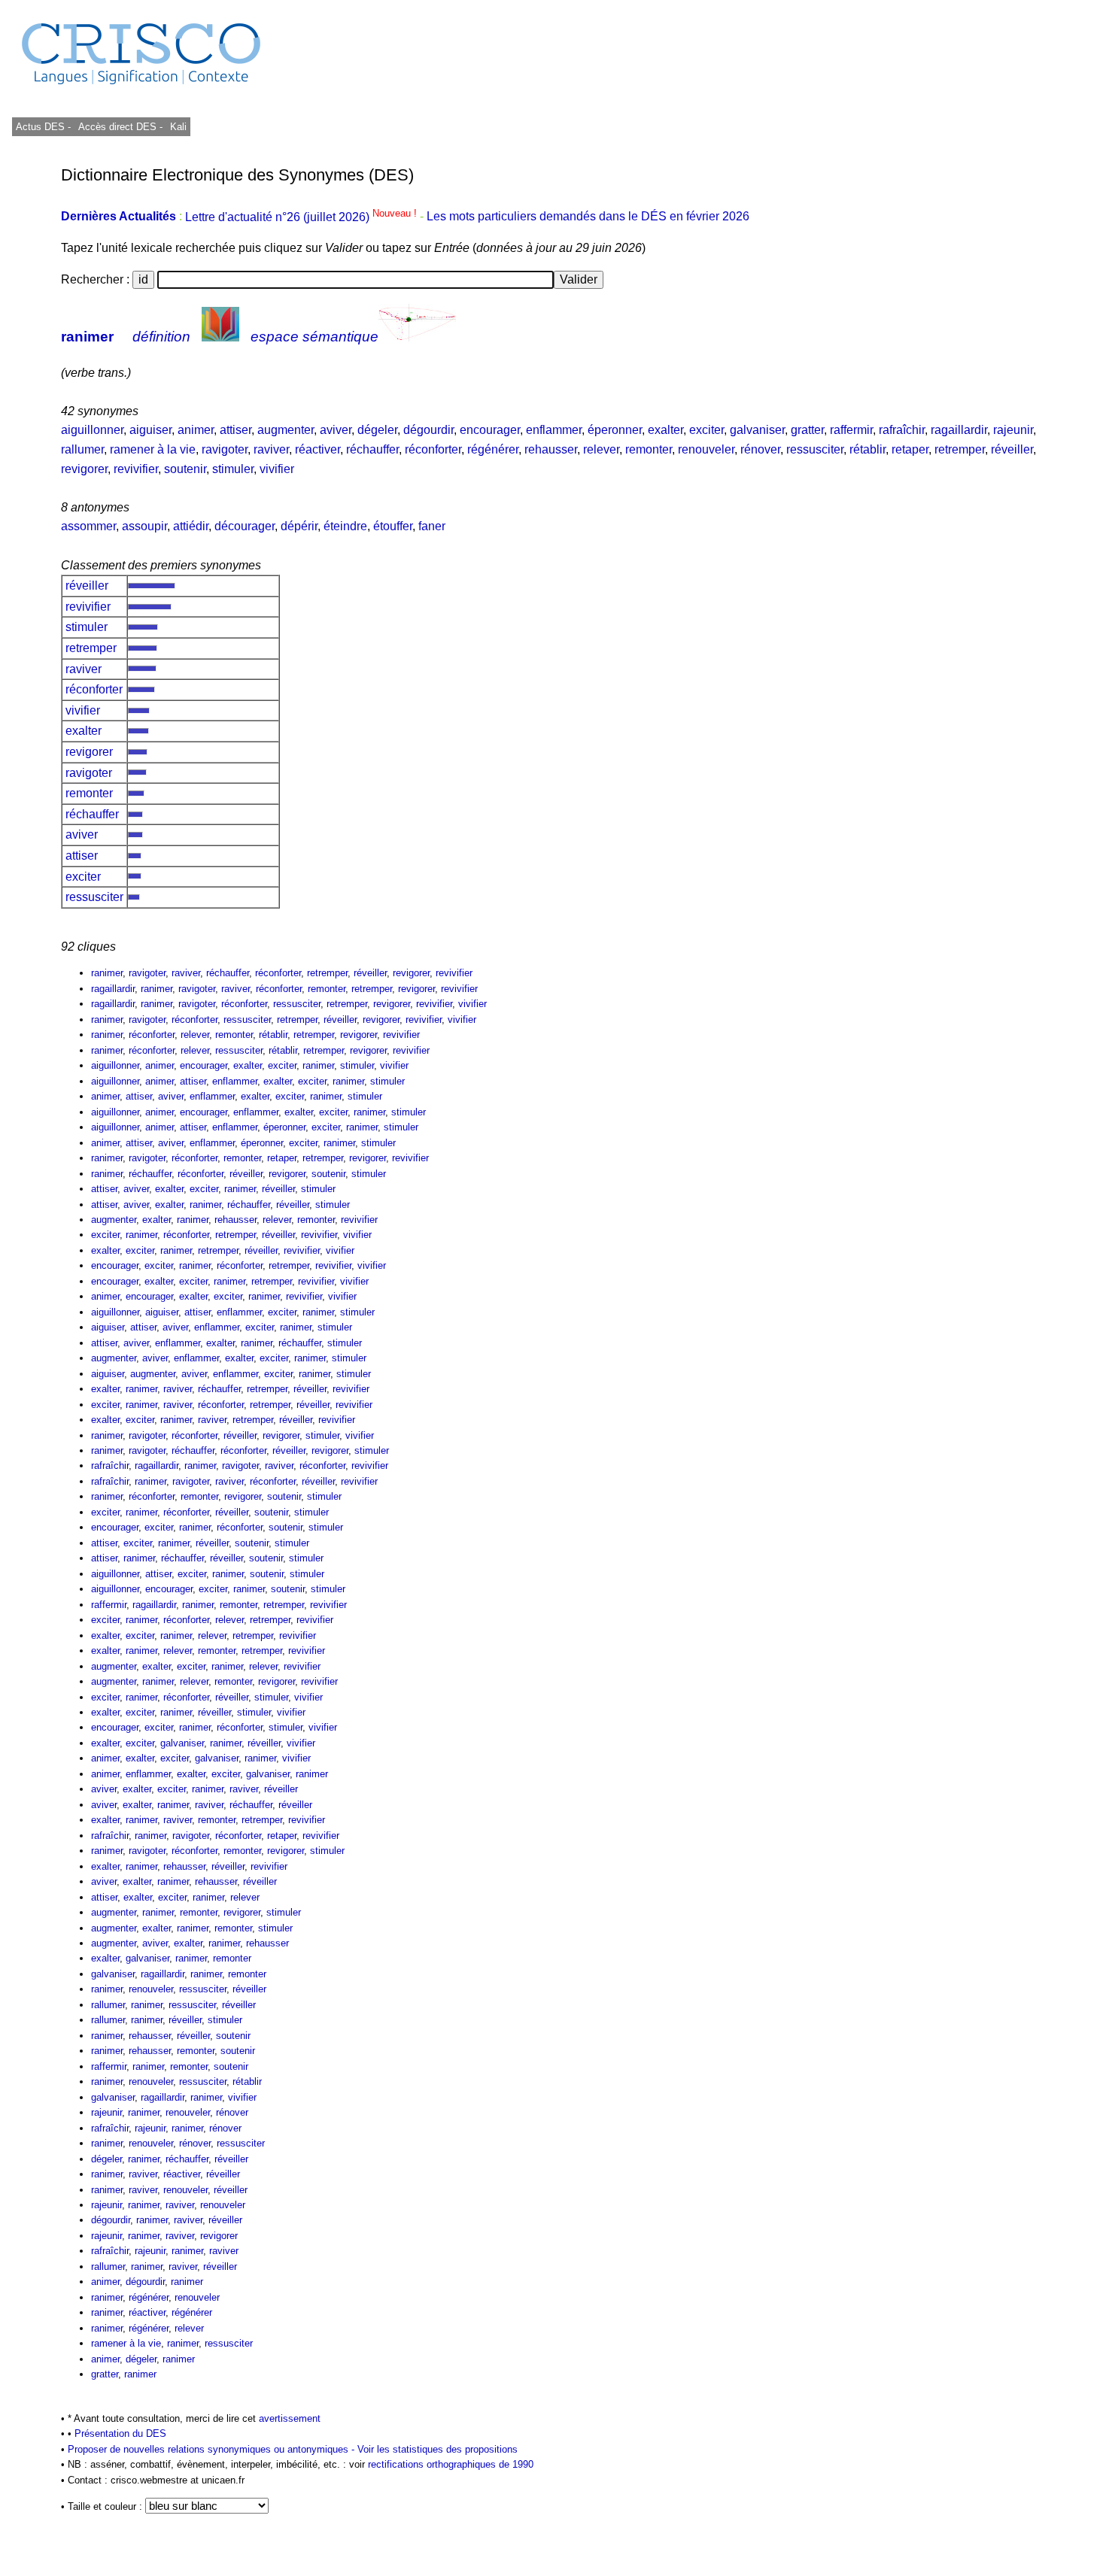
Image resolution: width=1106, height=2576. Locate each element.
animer (196, 430)
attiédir (191, 526)
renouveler (706, 449)
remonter (649, 449)
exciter (706, 430)
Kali (178, 127)
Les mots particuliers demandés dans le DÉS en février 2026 (588, 217)
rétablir (867, 449)
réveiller (1012, 449)
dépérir (299, 526)
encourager (490, 430)
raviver (271, 449)
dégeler (377, 430)
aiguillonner (92, 430)
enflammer (554, 430)
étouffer (393, 526)
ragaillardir (959, 430)
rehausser (551, 449)
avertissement (290, 2418)
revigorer (84, 469)
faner (432, 526)
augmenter (286, 430)
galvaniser (757, 430)
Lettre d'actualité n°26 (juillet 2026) (302, 217)
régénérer (493, 449)
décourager (245, 526)
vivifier (277, 469)
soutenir (185, 469)
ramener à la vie (153, 449)
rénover (760, 449)
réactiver (318, 449)
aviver (336, 430)
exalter (665, 430)
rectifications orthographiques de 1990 (451, 2464)
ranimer (87, 337)
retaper (910, 449)
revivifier (136, 469)
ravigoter (225, 449)
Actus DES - (43, 127)
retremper (960, 449)
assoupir (144, 526)
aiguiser (150, 430)
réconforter (433, 449)
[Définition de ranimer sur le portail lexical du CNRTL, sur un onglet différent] (220, 337)
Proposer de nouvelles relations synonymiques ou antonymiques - (213, 2449)
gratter (807, 430)
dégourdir (428, 430)
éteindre (345, 526)
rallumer (82, 449)
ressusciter (815, 449)
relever (601, 449)
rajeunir (1013, 430)
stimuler (233, 469)
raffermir (851, 430)
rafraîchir (902, 430)
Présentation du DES (120, 2433)
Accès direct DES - (120, 127)
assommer (88, 526)
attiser (235, 430)
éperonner (615, 430)
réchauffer (372, 449)
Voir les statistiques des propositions (438, 2449)
